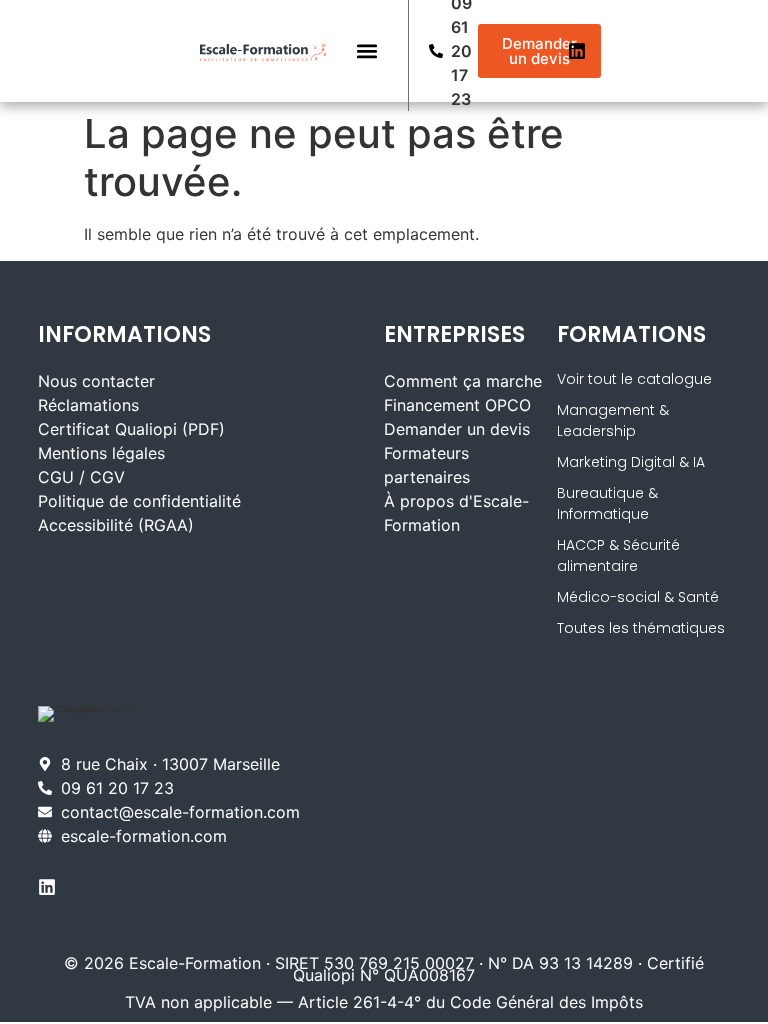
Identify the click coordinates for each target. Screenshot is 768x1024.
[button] (367, 51)
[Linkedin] (577, 51)
